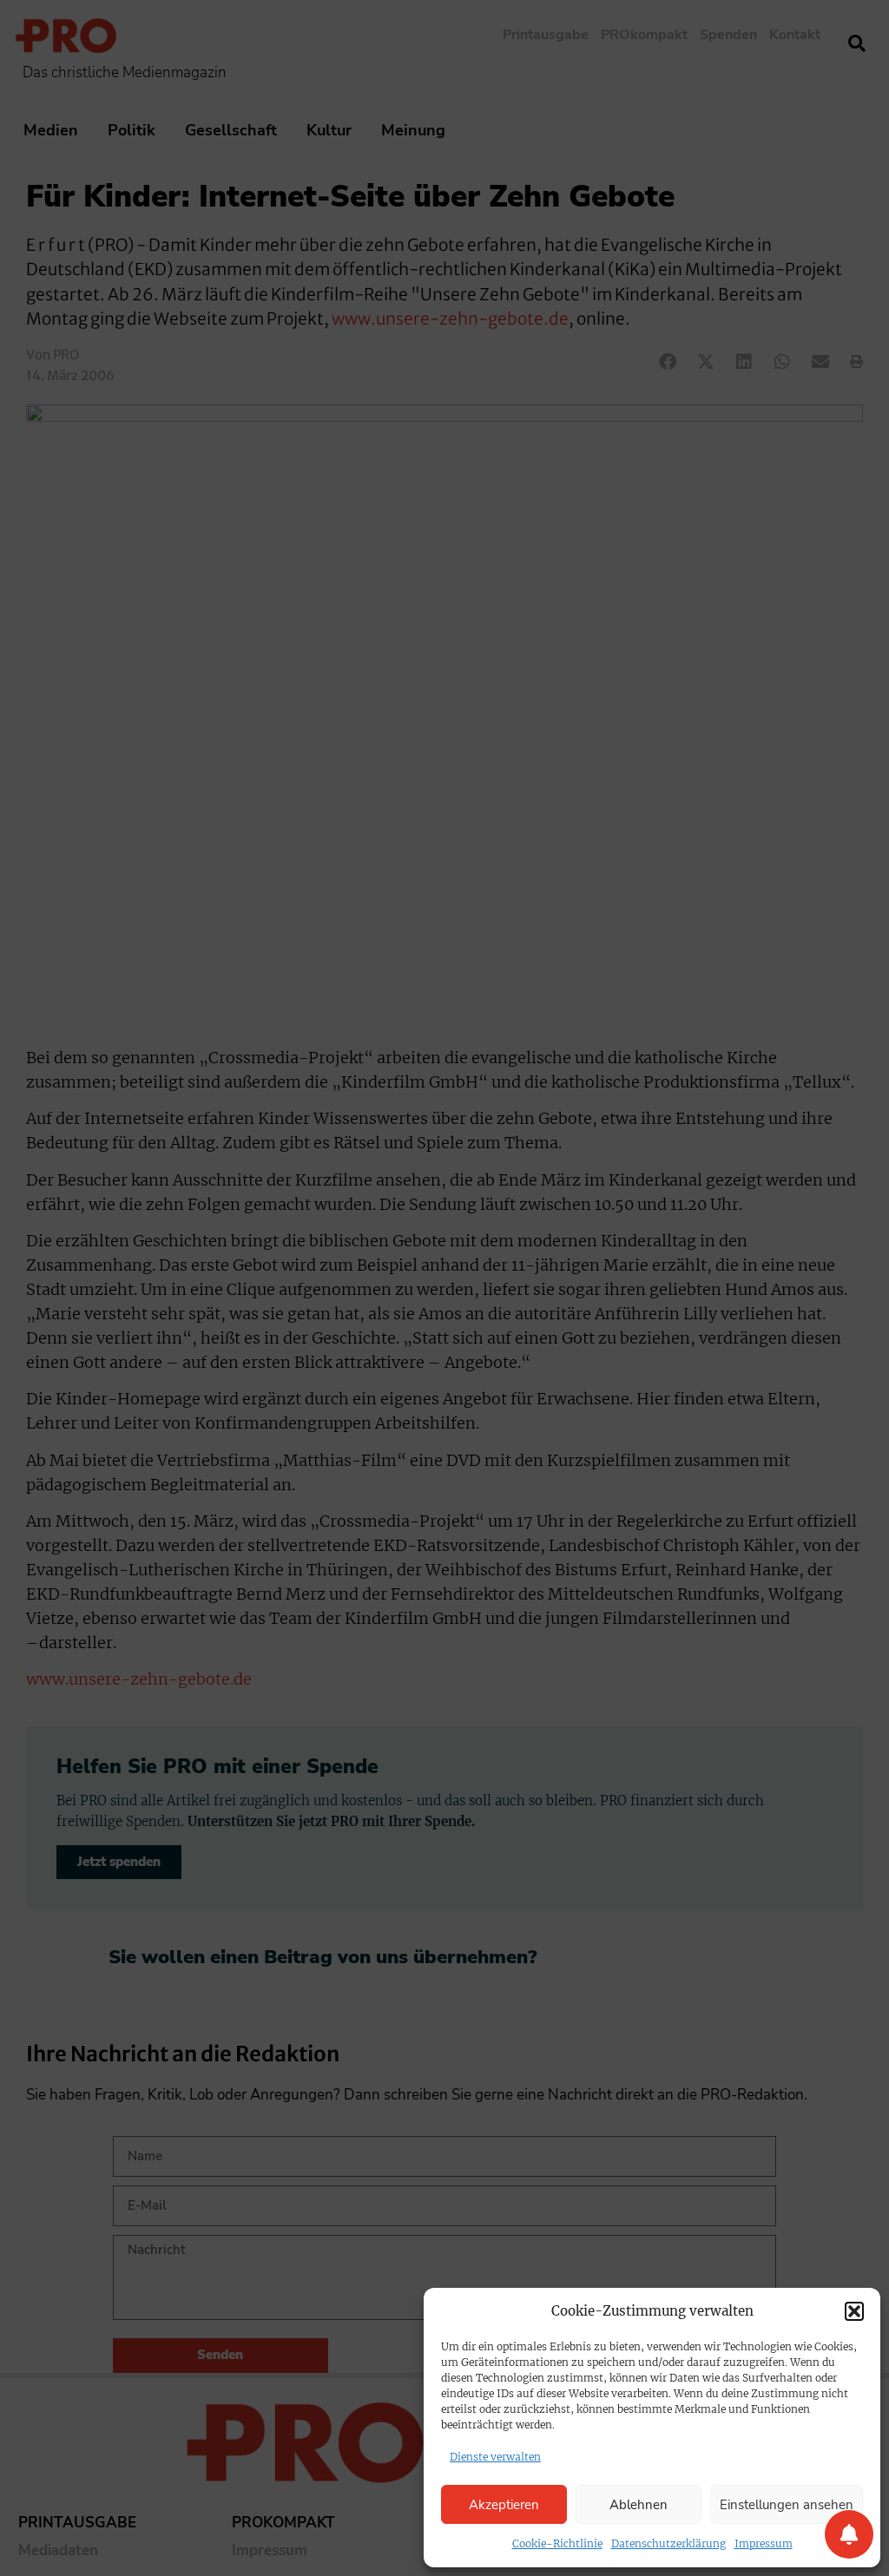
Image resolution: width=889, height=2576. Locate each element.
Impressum (764, 2543)
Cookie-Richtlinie (557, 2543)
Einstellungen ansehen (787, 2505)
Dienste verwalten (495, 2457)
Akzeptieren (504, 2505)
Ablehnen (639, 2505)
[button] (854, 2311)
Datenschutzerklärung (668, 2543)
